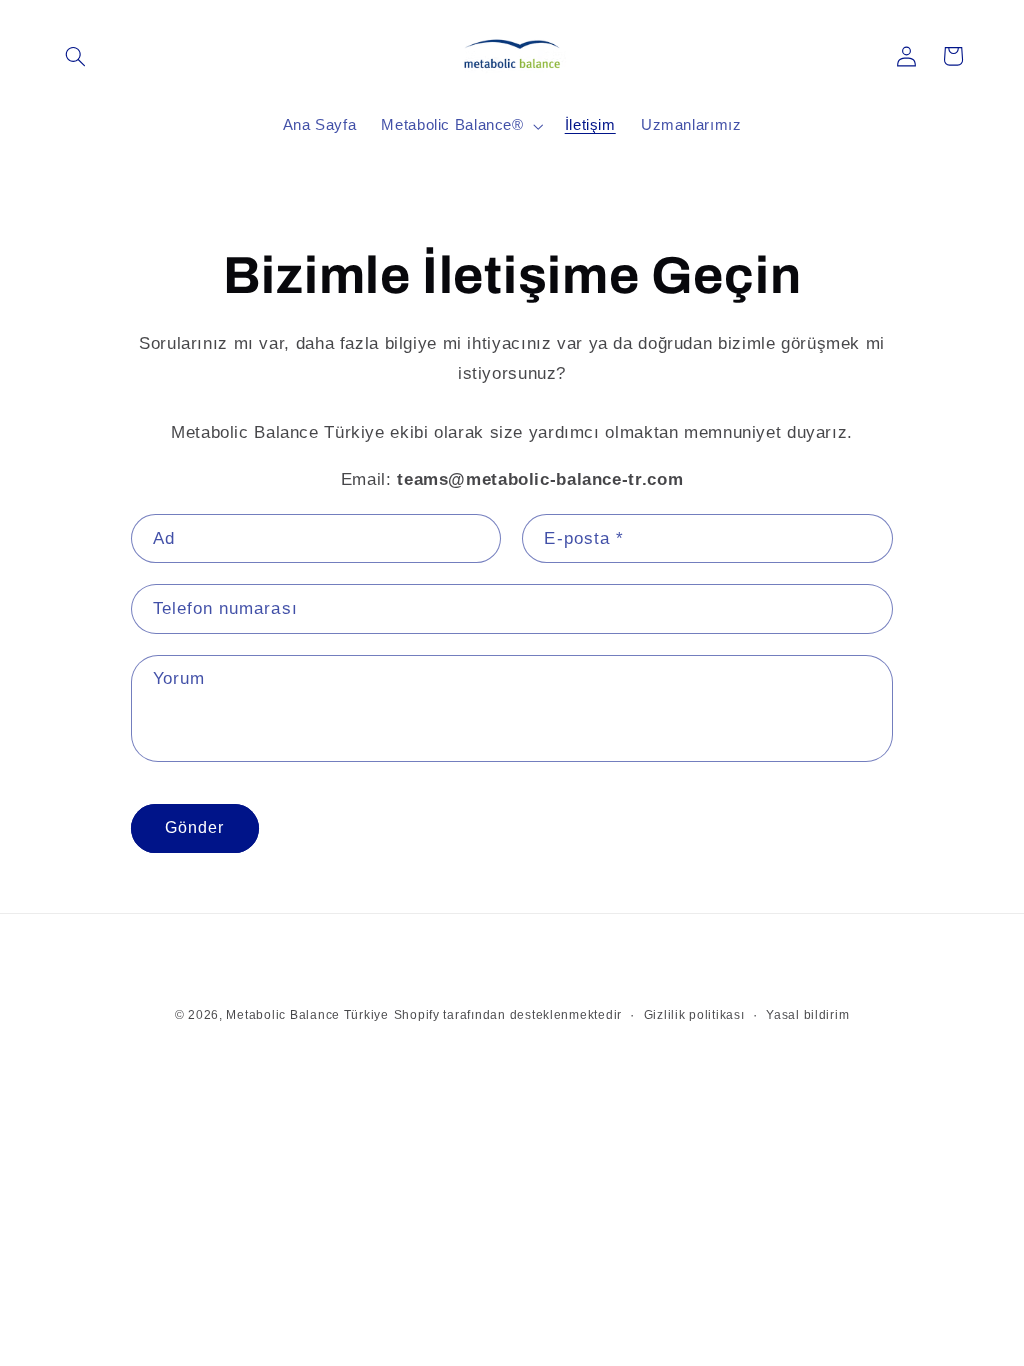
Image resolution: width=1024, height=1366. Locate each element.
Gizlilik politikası (694, 1015)
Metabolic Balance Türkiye (307, 1015)
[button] (76, 56)
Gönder (194, 827)
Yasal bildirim (807, 1015)
